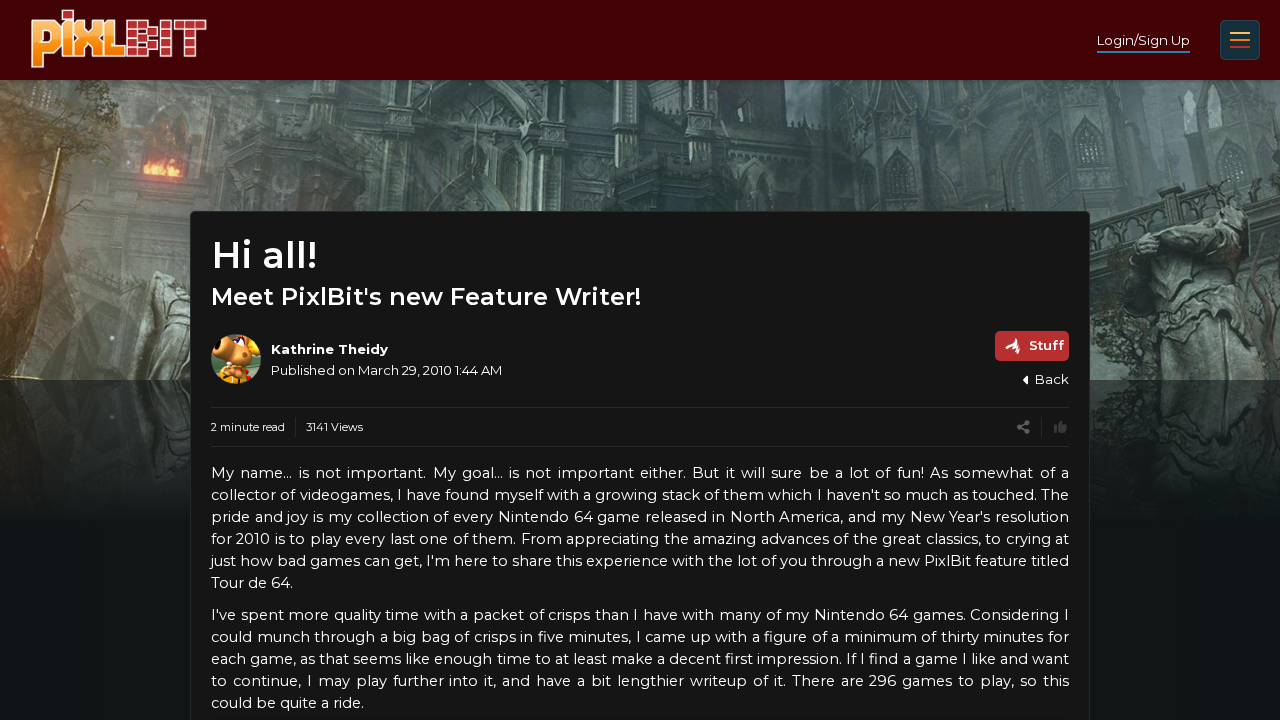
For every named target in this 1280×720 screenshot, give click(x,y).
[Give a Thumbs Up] (1060, 427)
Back (1052, 379)
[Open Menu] (1240, 40)
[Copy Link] (1023, 427)
